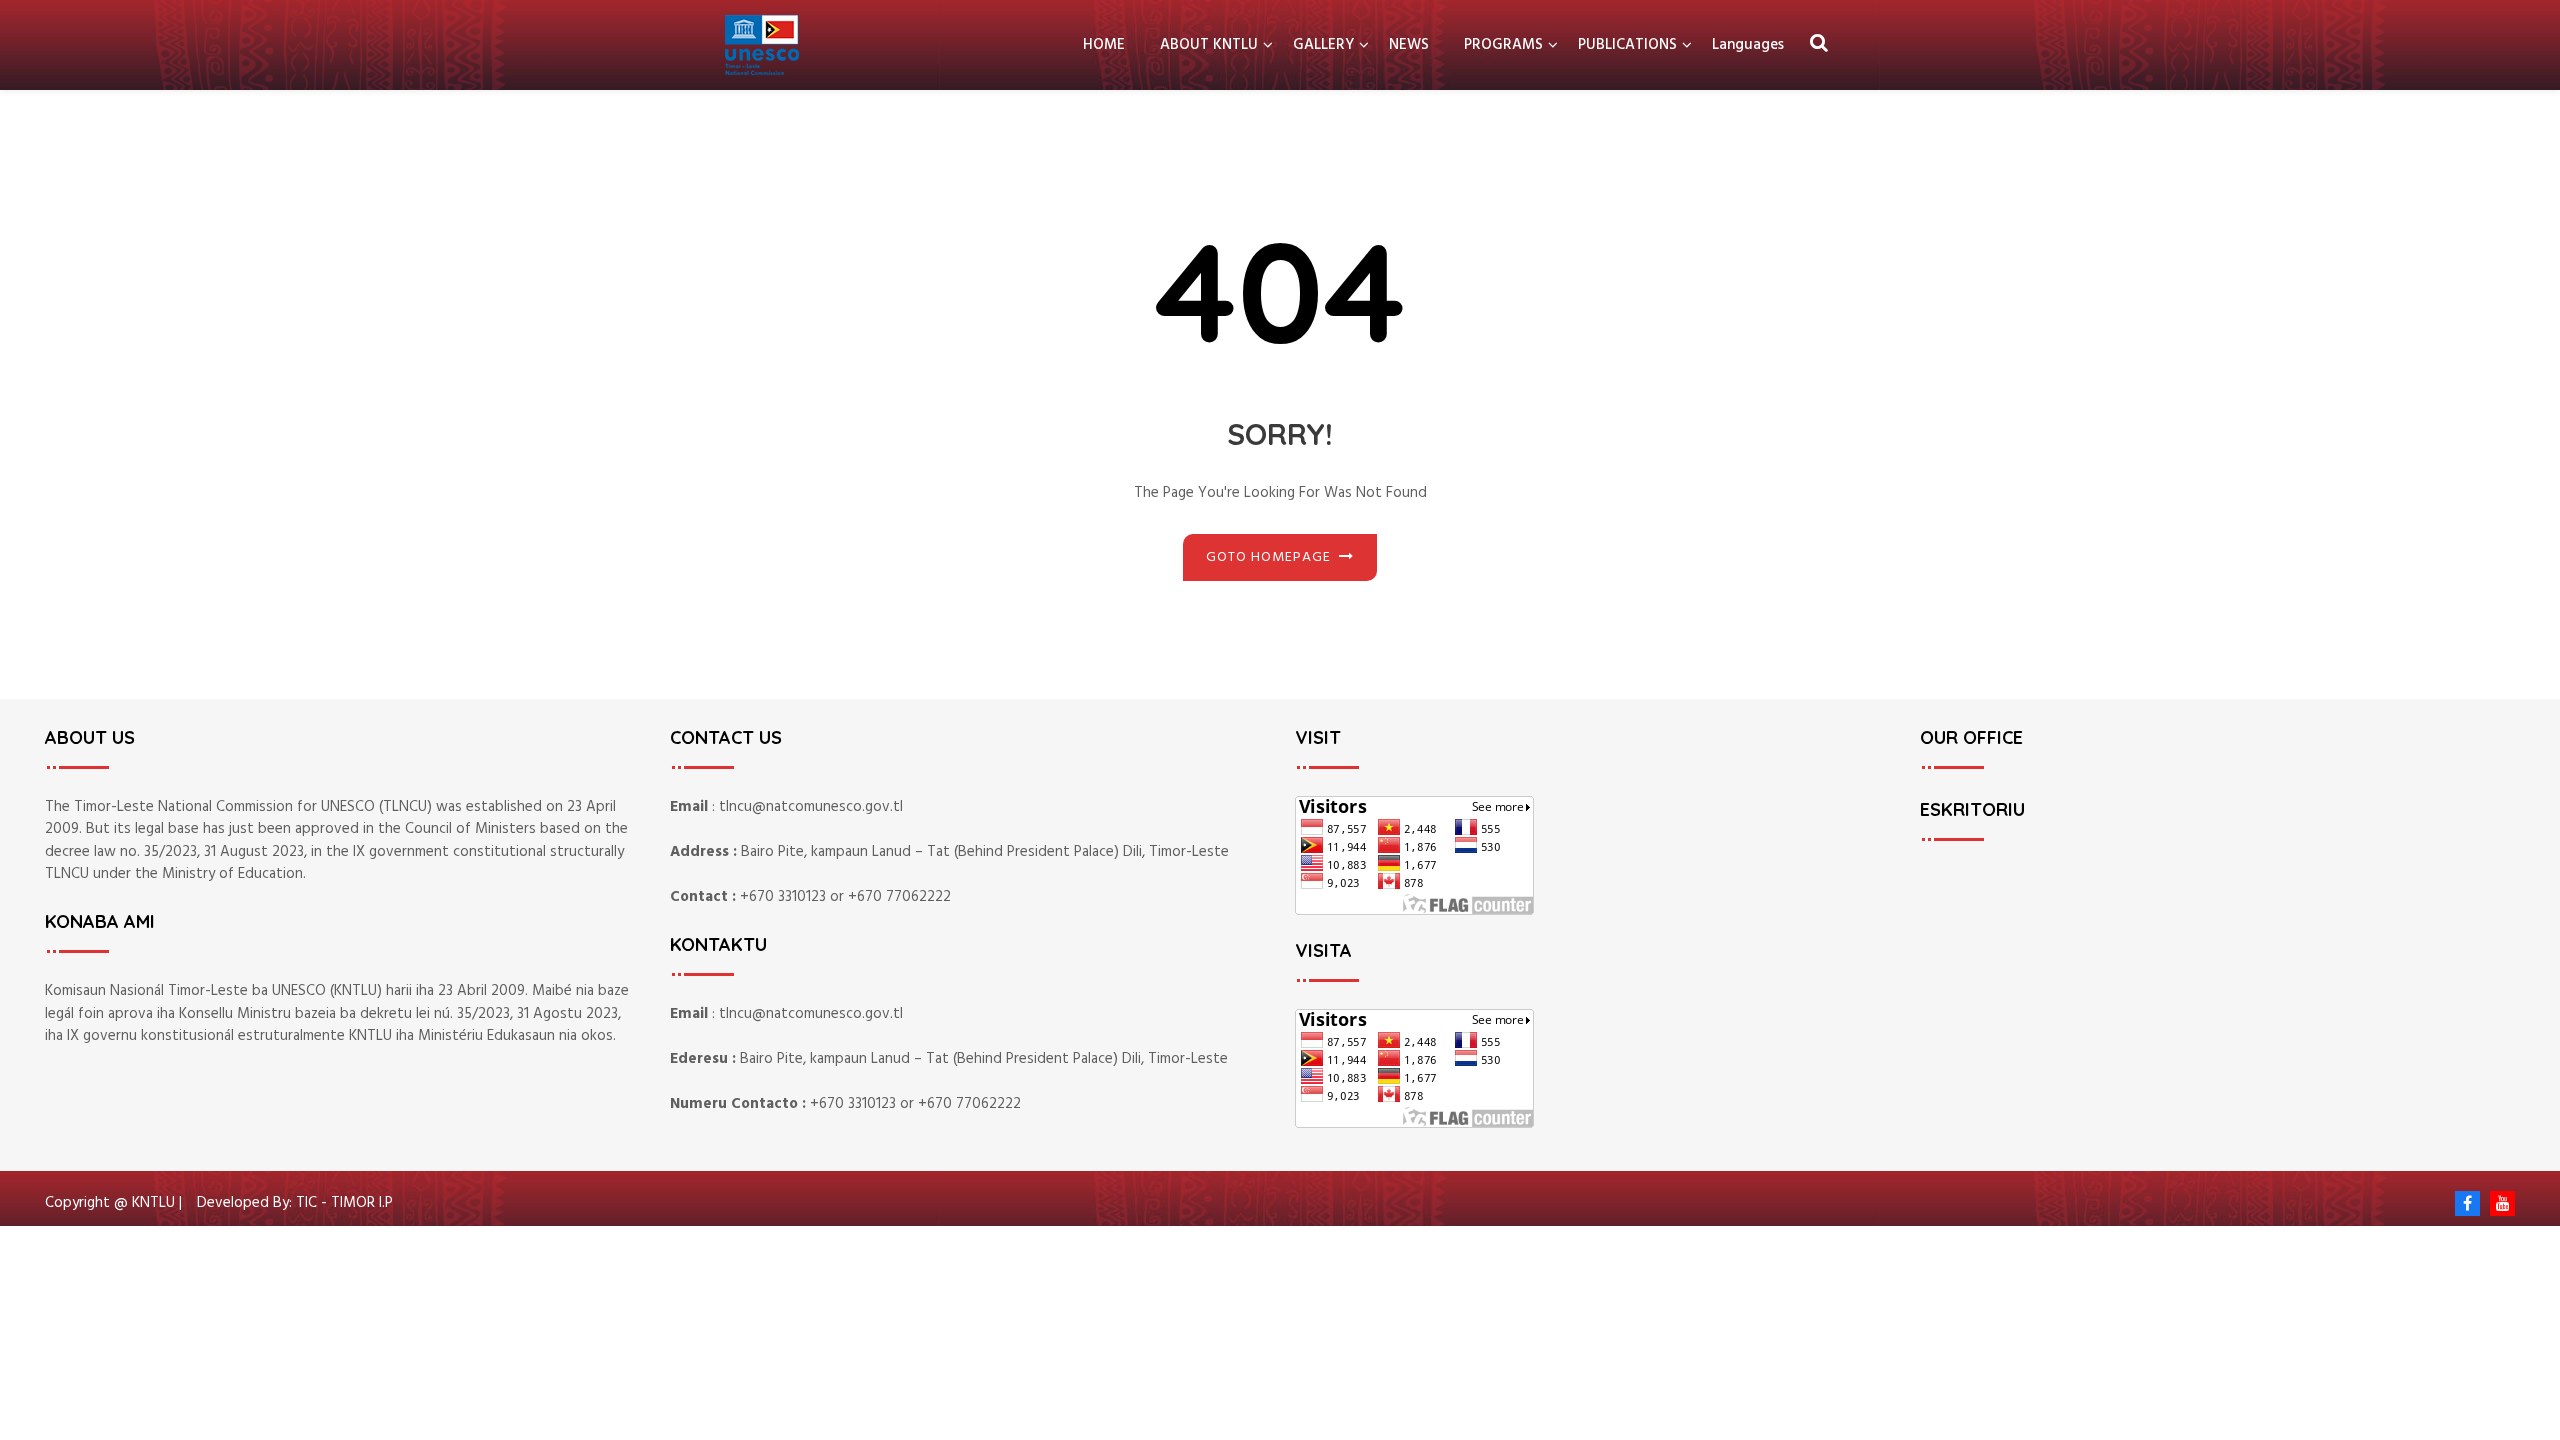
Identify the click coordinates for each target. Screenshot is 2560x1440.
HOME (1104, 45)
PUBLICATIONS (1627, 45)
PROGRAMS (1503, 45)
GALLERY (1323, 45)
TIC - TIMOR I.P (344, 1203)
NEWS (1409, 45)
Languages (1748, 45)
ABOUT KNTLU (1209, 45)
